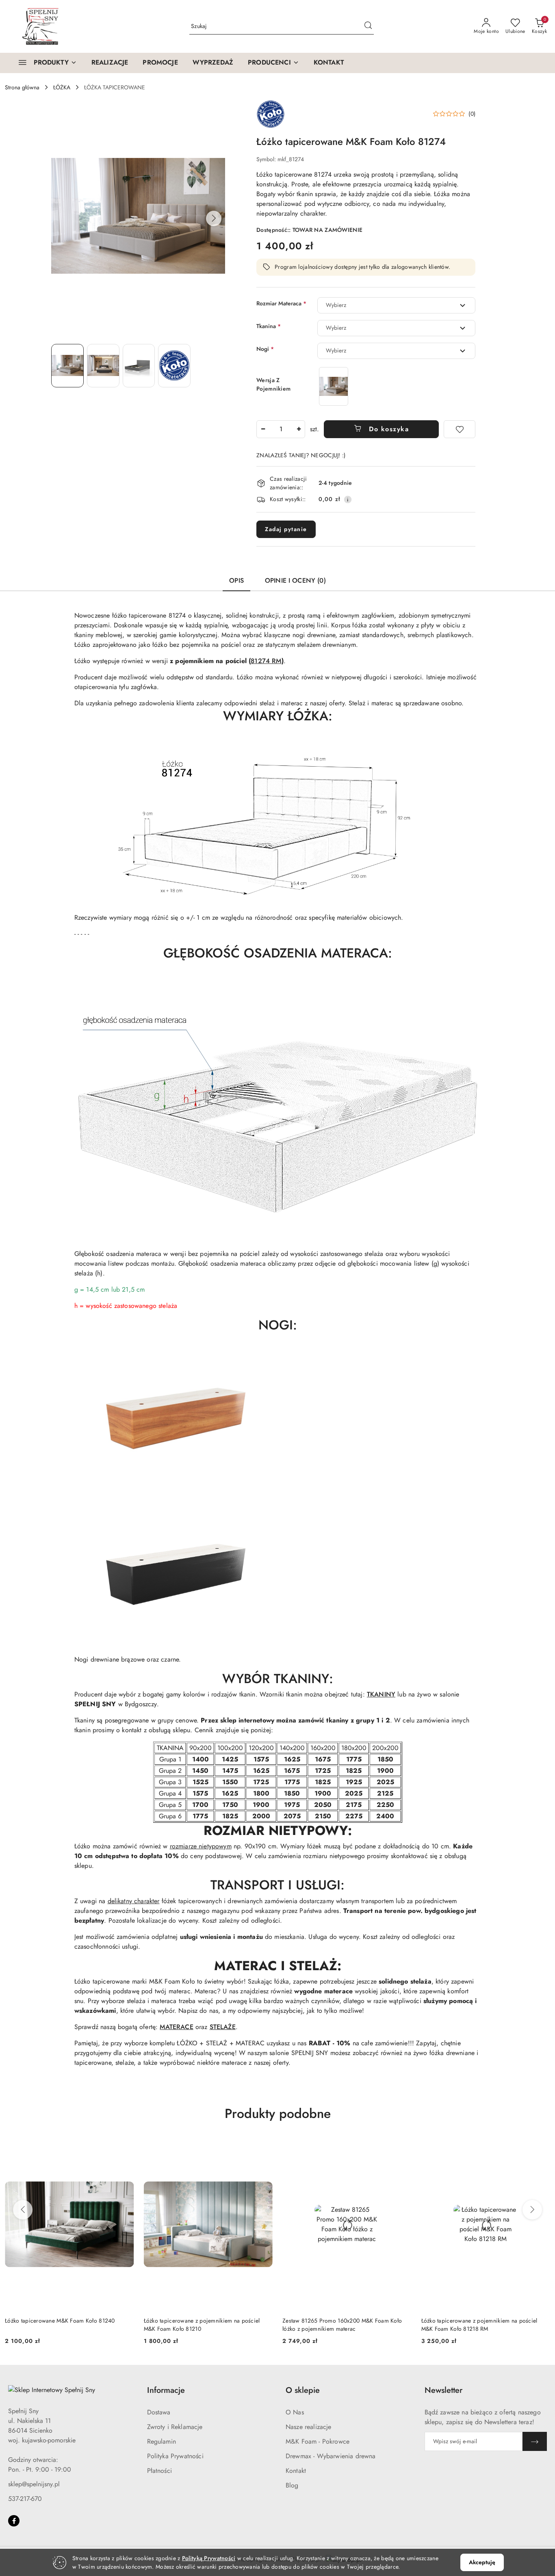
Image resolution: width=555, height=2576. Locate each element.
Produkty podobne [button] (278, 2114)
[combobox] (396, 305)
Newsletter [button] (443, 2390)
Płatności (159, 2471)
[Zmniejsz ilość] (263, 429)
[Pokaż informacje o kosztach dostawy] (348, 499)
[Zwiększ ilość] (299, 429)
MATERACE (176, 2027)
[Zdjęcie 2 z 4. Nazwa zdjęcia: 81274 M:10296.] (103, 365)
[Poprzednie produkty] (23, 2210)
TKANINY (381, 1694)
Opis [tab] (236, 580)
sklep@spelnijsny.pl (34, 2484)
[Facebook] (14, 2521)
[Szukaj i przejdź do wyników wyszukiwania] (368, 26)
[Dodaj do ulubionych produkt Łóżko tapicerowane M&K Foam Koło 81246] (541, 2148)
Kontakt (296, 2471)
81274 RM (266, 661)
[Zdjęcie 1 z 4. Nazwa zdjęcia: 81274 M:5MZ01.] (67, 365)
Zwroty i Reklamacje (175, 2427)
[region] (334, 386)
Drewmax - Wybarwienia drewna (331, 2456)
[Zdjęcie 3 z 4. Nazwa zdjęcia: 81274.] (139, 365)
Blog (292, 2485)
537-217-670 (25, 2499)
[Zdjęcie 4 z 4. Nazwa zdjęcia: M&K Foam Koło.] (174, 365)
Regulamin (162, 2441)
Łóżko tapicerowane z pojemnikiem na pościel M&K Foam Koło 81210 (63, 2325)
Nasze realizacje (309, 2427)
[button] (273, 63)
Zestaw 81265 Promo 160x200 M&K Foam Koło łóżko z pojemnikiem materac (204, 2325)
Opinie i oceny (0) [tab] (295, 580)
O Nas (295, 2412)
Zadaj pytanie (286, 529)
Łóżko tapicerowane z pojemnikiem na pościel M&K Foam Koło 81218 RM (340, 2325)
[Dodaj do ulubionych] (460, 429)
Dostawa (159, 2412)
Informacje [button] (166, 2390)
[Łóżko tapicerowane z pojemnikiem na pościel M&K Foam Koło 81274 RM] (334, 386)
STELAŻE (223, 2027)
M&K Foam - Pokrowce (318, 2441)
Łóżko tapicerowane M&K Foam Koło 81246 (476, 2321)
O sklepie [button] (303, 2390)
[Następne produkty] (532, 2210)
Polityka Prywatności (175, 2456)
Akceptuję (482, 2562)
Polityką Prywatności (209, 2558)
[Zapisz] (535, 2441)
